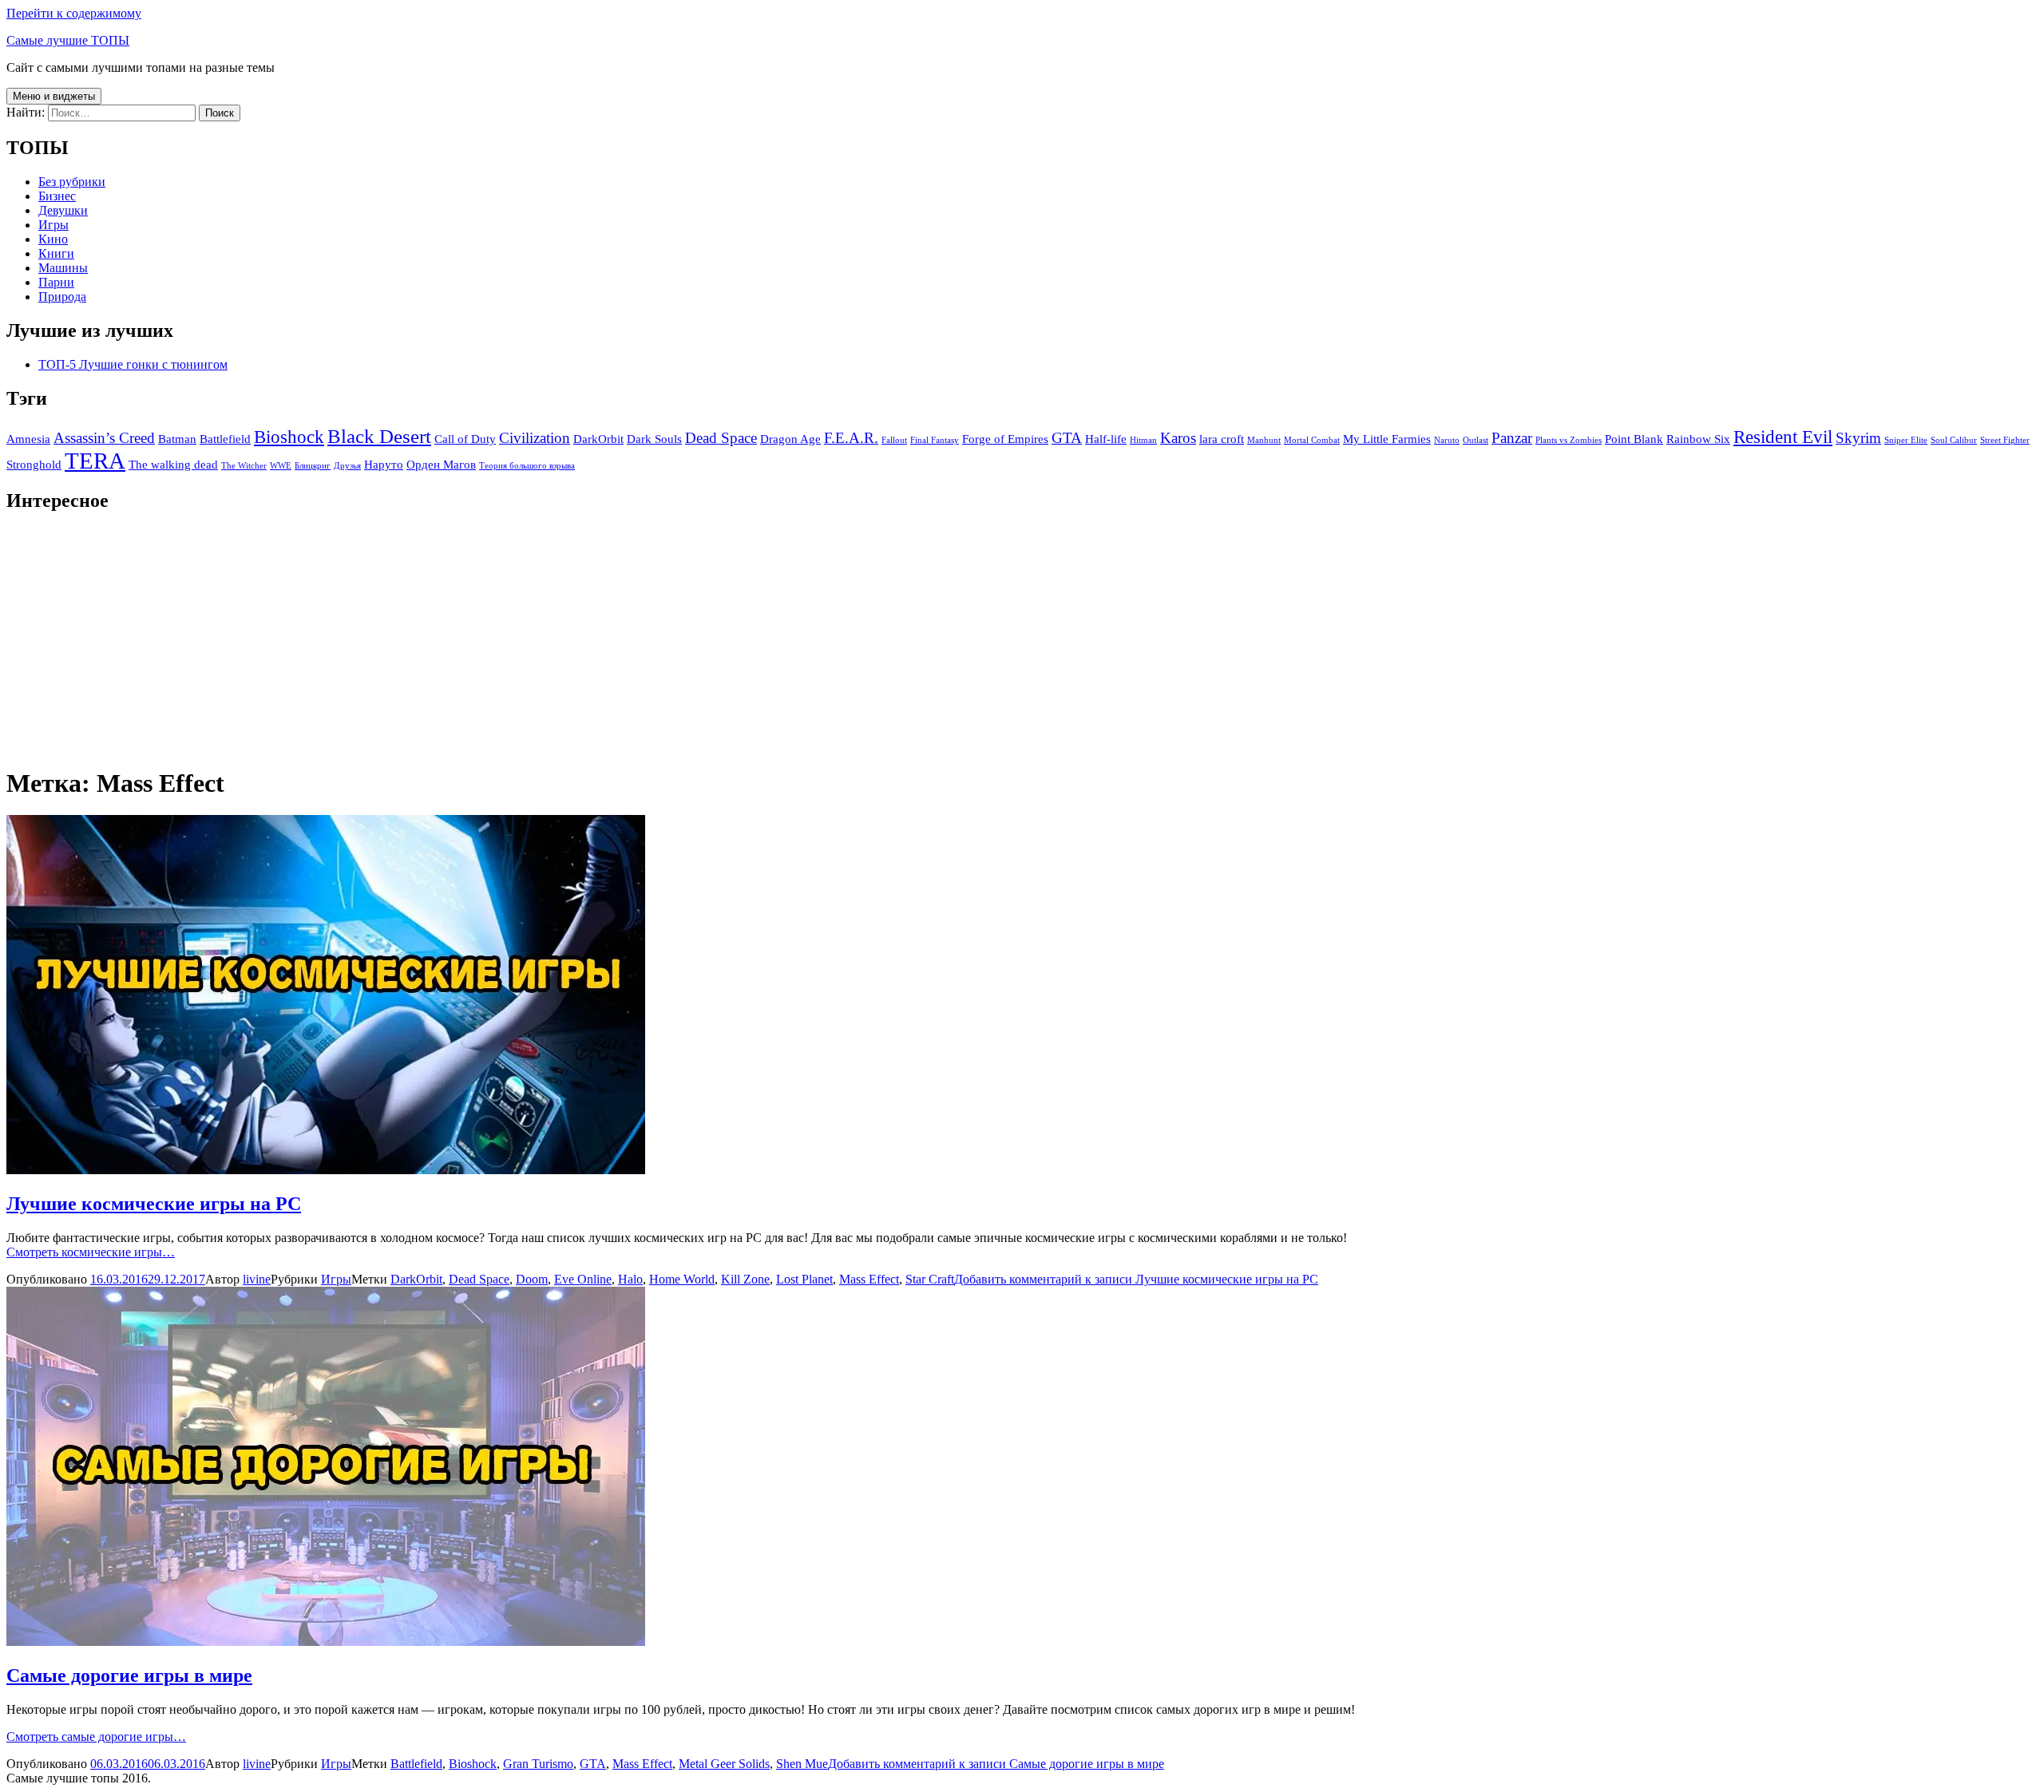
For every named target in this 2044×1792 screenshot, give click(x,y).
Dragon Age (790, 439)
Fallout (894, 440)
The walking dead (173, 464)
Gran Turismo (538, 1764)
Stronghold (34, 464)
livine (257, 1279)
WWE (281, 466)
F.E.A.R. (851, 438)
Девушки (63, 210)
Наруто (384, 464)
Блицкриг (313, 466)
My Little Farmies (1387, 439)
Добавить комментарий (1136, 1279)
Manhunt (1264, 440)
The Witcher (244, 466)
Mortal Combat (1312, 440)
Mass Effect (869, 1279)
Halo (630, 1279)
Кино (53, 239)
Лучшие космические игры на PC (154, 1204)
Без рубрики (72, 182)
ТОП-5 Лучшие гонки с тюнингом (133, 364)
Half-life (1106, 439)
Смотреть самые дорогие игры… (96, 1737)
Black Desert (379, 436)
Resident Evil (1783, 437)
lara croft (1222, 439)
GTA (1067, 438)
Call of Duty (465, 439)
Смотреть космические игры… (91, 1252)
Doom (532, 1279)
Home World (682, 1279)
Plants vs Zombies (1569, 440)
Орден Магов (441, 464)
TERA (95, 461)
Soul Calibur (1954, 440)
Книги (56, 253)
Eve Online (583, 1279)
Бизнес (57, 196)
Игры (53, 225)
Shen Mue (802, 1764)
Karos (1178, 438)
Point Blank (1634, 439)
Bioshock (289, 437)
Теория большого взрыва (527, 466)
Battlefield (225, 439)
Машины (63, 268)
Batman (177, 439)
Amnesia (28, 439)
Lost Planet (804, 1279)
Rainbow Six (1698, 439)
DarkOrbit (598, 439)
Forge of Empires (1005, 439)
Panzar (1512, 438)
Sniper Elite (1906, 440)
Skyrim (1858, 438)
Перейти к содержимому (74, 13)
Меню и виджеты (54, 96)
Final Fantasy (935, 440)
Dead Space (721, 438)
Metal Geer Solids (724, 1764)
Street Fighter (2005, 440)
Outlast (1476, 440)
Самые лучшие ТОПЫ (68, 40)
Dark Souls (654, 439)
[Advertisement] (485, 639)
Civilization (535, 438)
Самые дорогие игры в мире (129, 1675)
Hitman (1143, 440)
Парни (56, 282)
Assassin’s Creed (104, 438)
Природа (62, 297)
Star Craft (930, 1279)
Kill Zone (745, 1279)
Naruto (1447, 440)
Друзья (347, 466)
